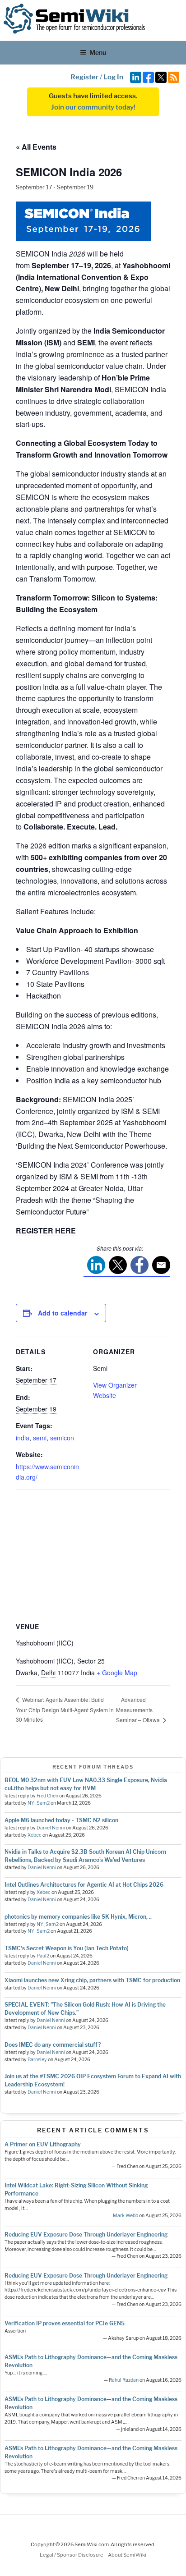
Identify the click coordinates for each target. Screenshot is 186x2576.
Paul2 (43, 1956)
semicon (62, 1438)
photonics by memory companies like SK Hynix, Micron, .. (78, 1917)
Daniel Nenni (51, 1828)
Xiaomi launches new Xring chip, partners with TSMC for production (92, 1980)
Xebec (35, 1835)
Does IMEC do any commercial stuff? (53, 2045)
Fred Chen (47, 1796)
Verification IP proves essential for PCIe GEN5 (65, 2323)
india (23, 1438)
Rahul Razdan (124, 2380)
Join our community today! (93, 107)
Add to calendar (63, 1313)
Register (84, 77)
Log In (113, 77)
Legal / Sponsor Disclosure (72, 2555)
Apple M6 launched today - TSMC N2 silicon (61, 1820)
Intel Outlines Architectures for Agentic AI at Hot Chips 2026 (84, 1885)
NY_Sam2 (39, 1803)
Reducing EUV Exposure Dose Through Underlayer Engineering (86, 2235)
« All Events (36, 147)
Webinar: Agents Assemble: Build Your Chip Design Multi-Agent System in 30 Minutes (65, 1709)
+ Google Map (117, 1673)
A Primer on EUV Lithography (43, 2144)
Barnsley (37, 2060)
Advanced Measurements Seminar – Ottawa (139, 1710)
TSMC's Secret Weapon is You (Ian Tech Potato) (67, 1948)
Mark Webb (126, 2216)
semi (40, 1438)
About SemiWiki (127, 2555)
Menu (98, 53)
